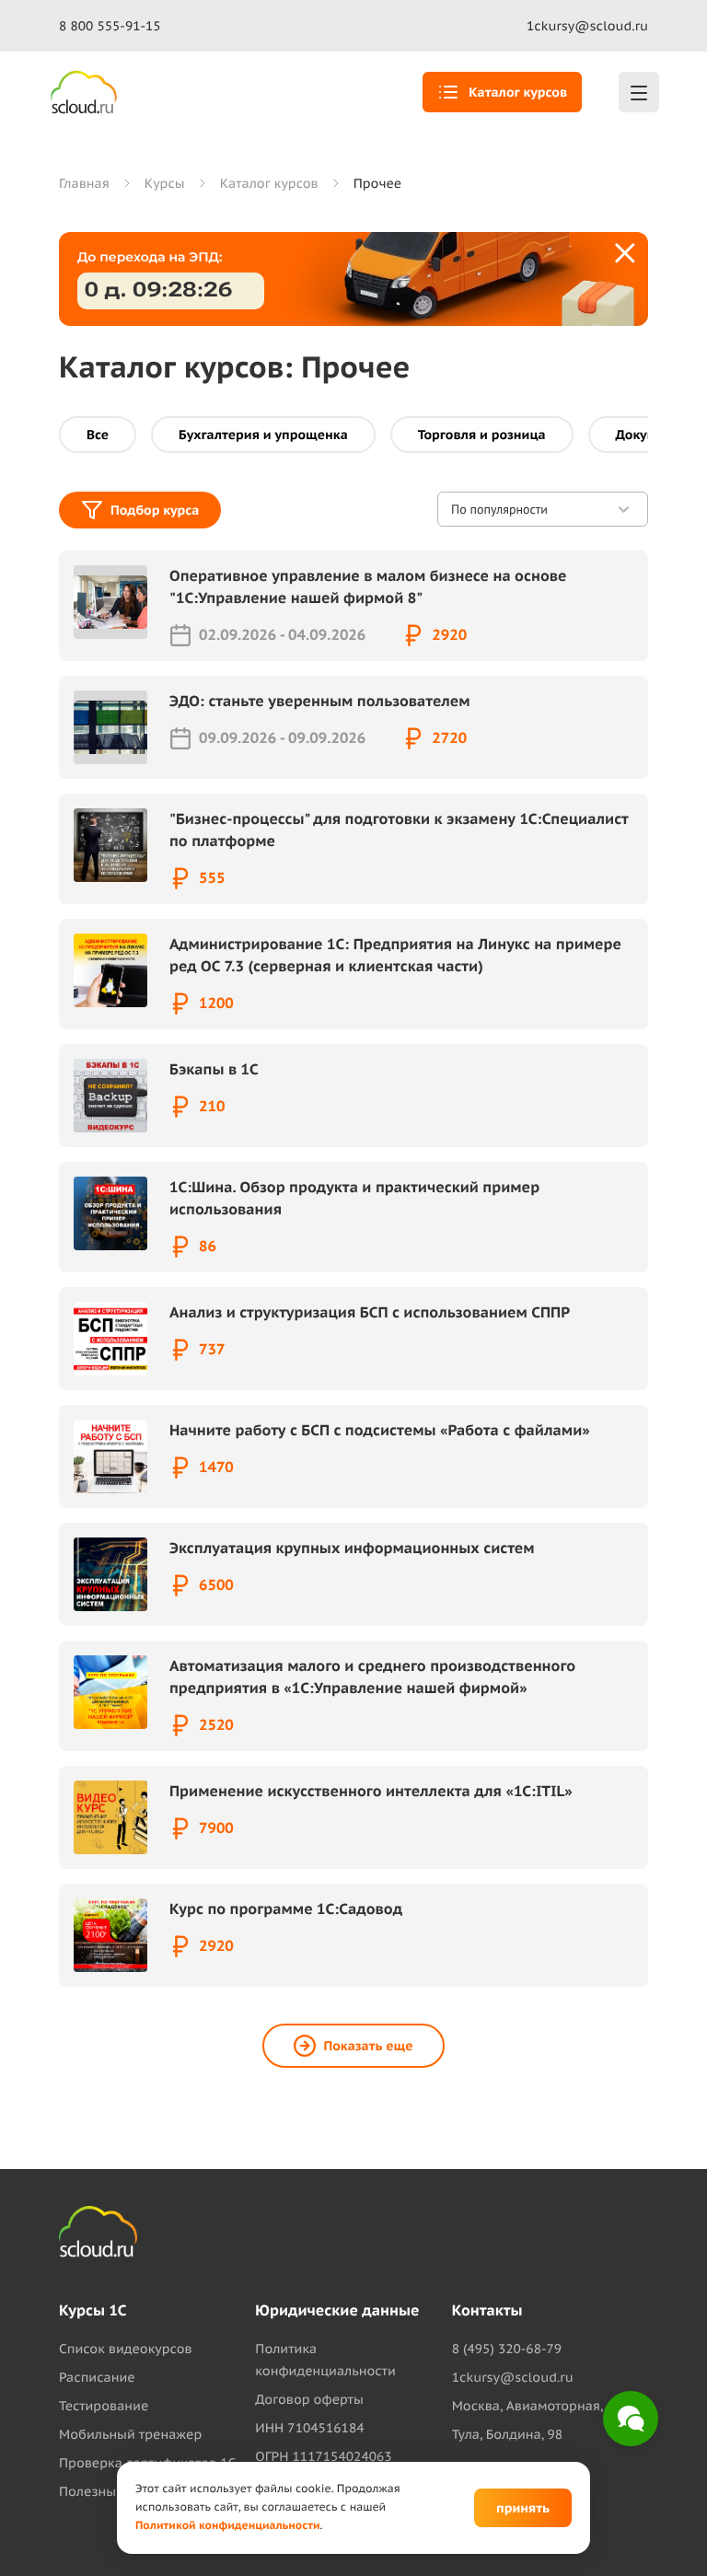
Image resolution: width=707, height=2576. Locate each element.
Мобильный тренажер (130, 2434)
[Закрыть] (626, 254)
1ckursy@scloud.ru (587, 26)
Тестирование (104, 2406)
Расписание (97, 2377)
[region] (483, 2346)
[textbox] (479, 2346)
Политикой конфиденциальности (228, 2526)
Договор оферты (309, 2399)
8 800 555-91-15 (110, 26)
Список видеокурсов (126, 2349)
